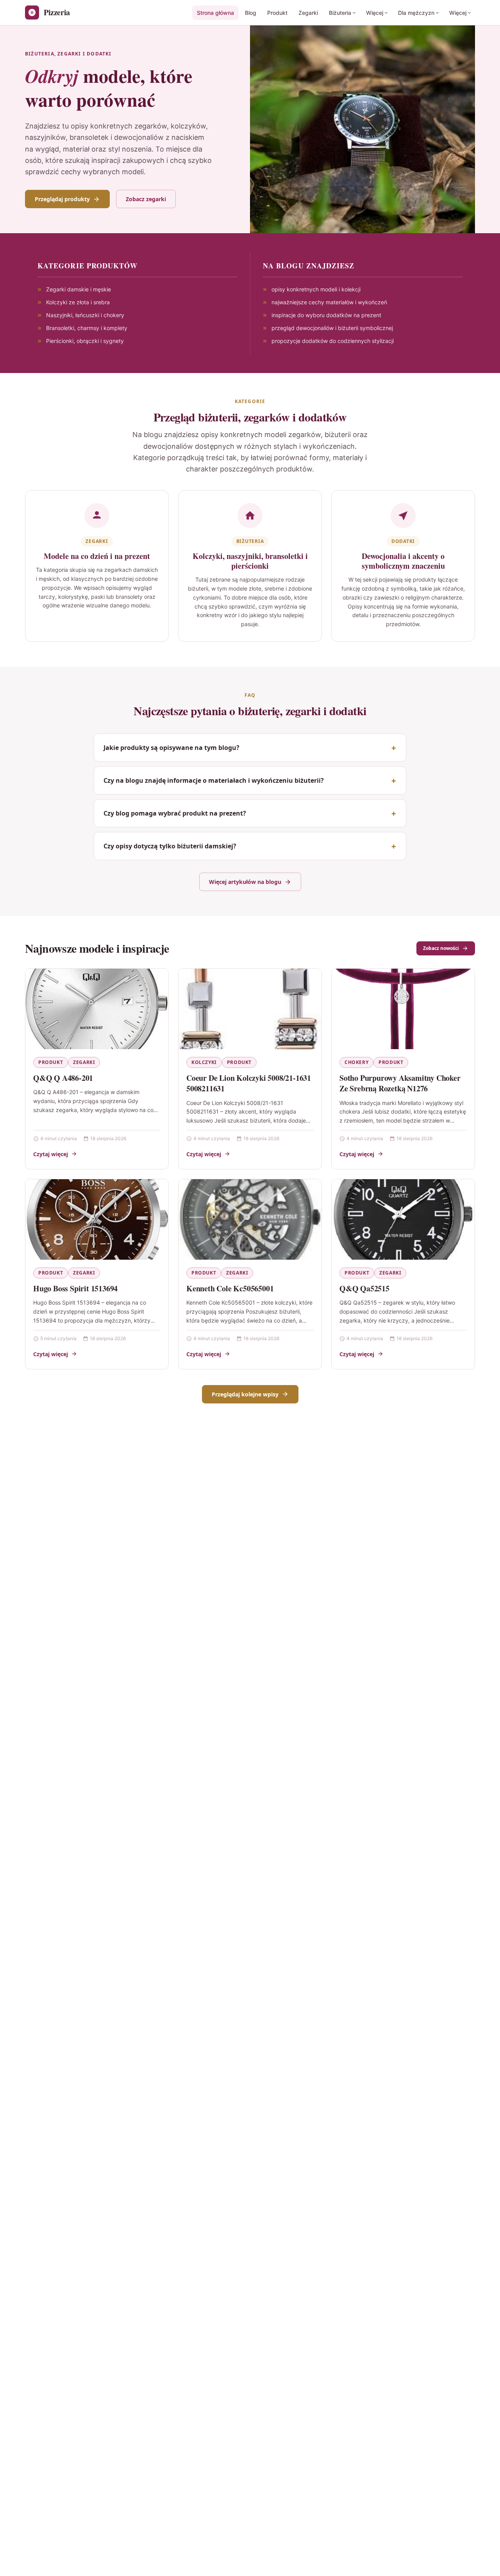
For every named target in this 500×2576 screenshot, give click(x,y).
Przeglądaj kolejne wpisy (245, 1394)
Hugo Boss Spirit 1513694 (75, 1288)
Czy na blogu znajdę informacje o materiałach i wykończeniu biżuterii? (214, 780)
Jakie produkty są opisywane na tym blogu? (171, 748)
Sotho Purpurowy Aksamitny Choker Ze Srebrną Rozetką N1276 (400, 1083)
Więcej (375, 13)
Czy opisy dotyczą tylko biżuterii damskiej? (170, 846)
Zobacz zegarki (146, 199)
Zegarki (308, 13)
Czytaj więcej (51, 1154)
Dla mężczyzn (416, 13)
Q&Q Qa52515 (364, 1288)
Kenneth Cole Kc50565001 (230, 1288)
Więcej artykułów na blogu (245, 882)
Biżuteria (340, 13)
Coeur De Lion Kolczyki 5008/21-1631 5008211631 (249, 1083)
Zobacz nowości (441, 948)
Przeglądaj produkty (62, 199)
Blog (251, 13)
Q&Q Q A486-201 (63, 1078)
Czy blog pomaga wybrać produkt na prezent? (175, 813)
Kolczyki (204, 1062)
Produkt (277, 13)
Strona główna (215, 13)
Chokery (356, 1062)
